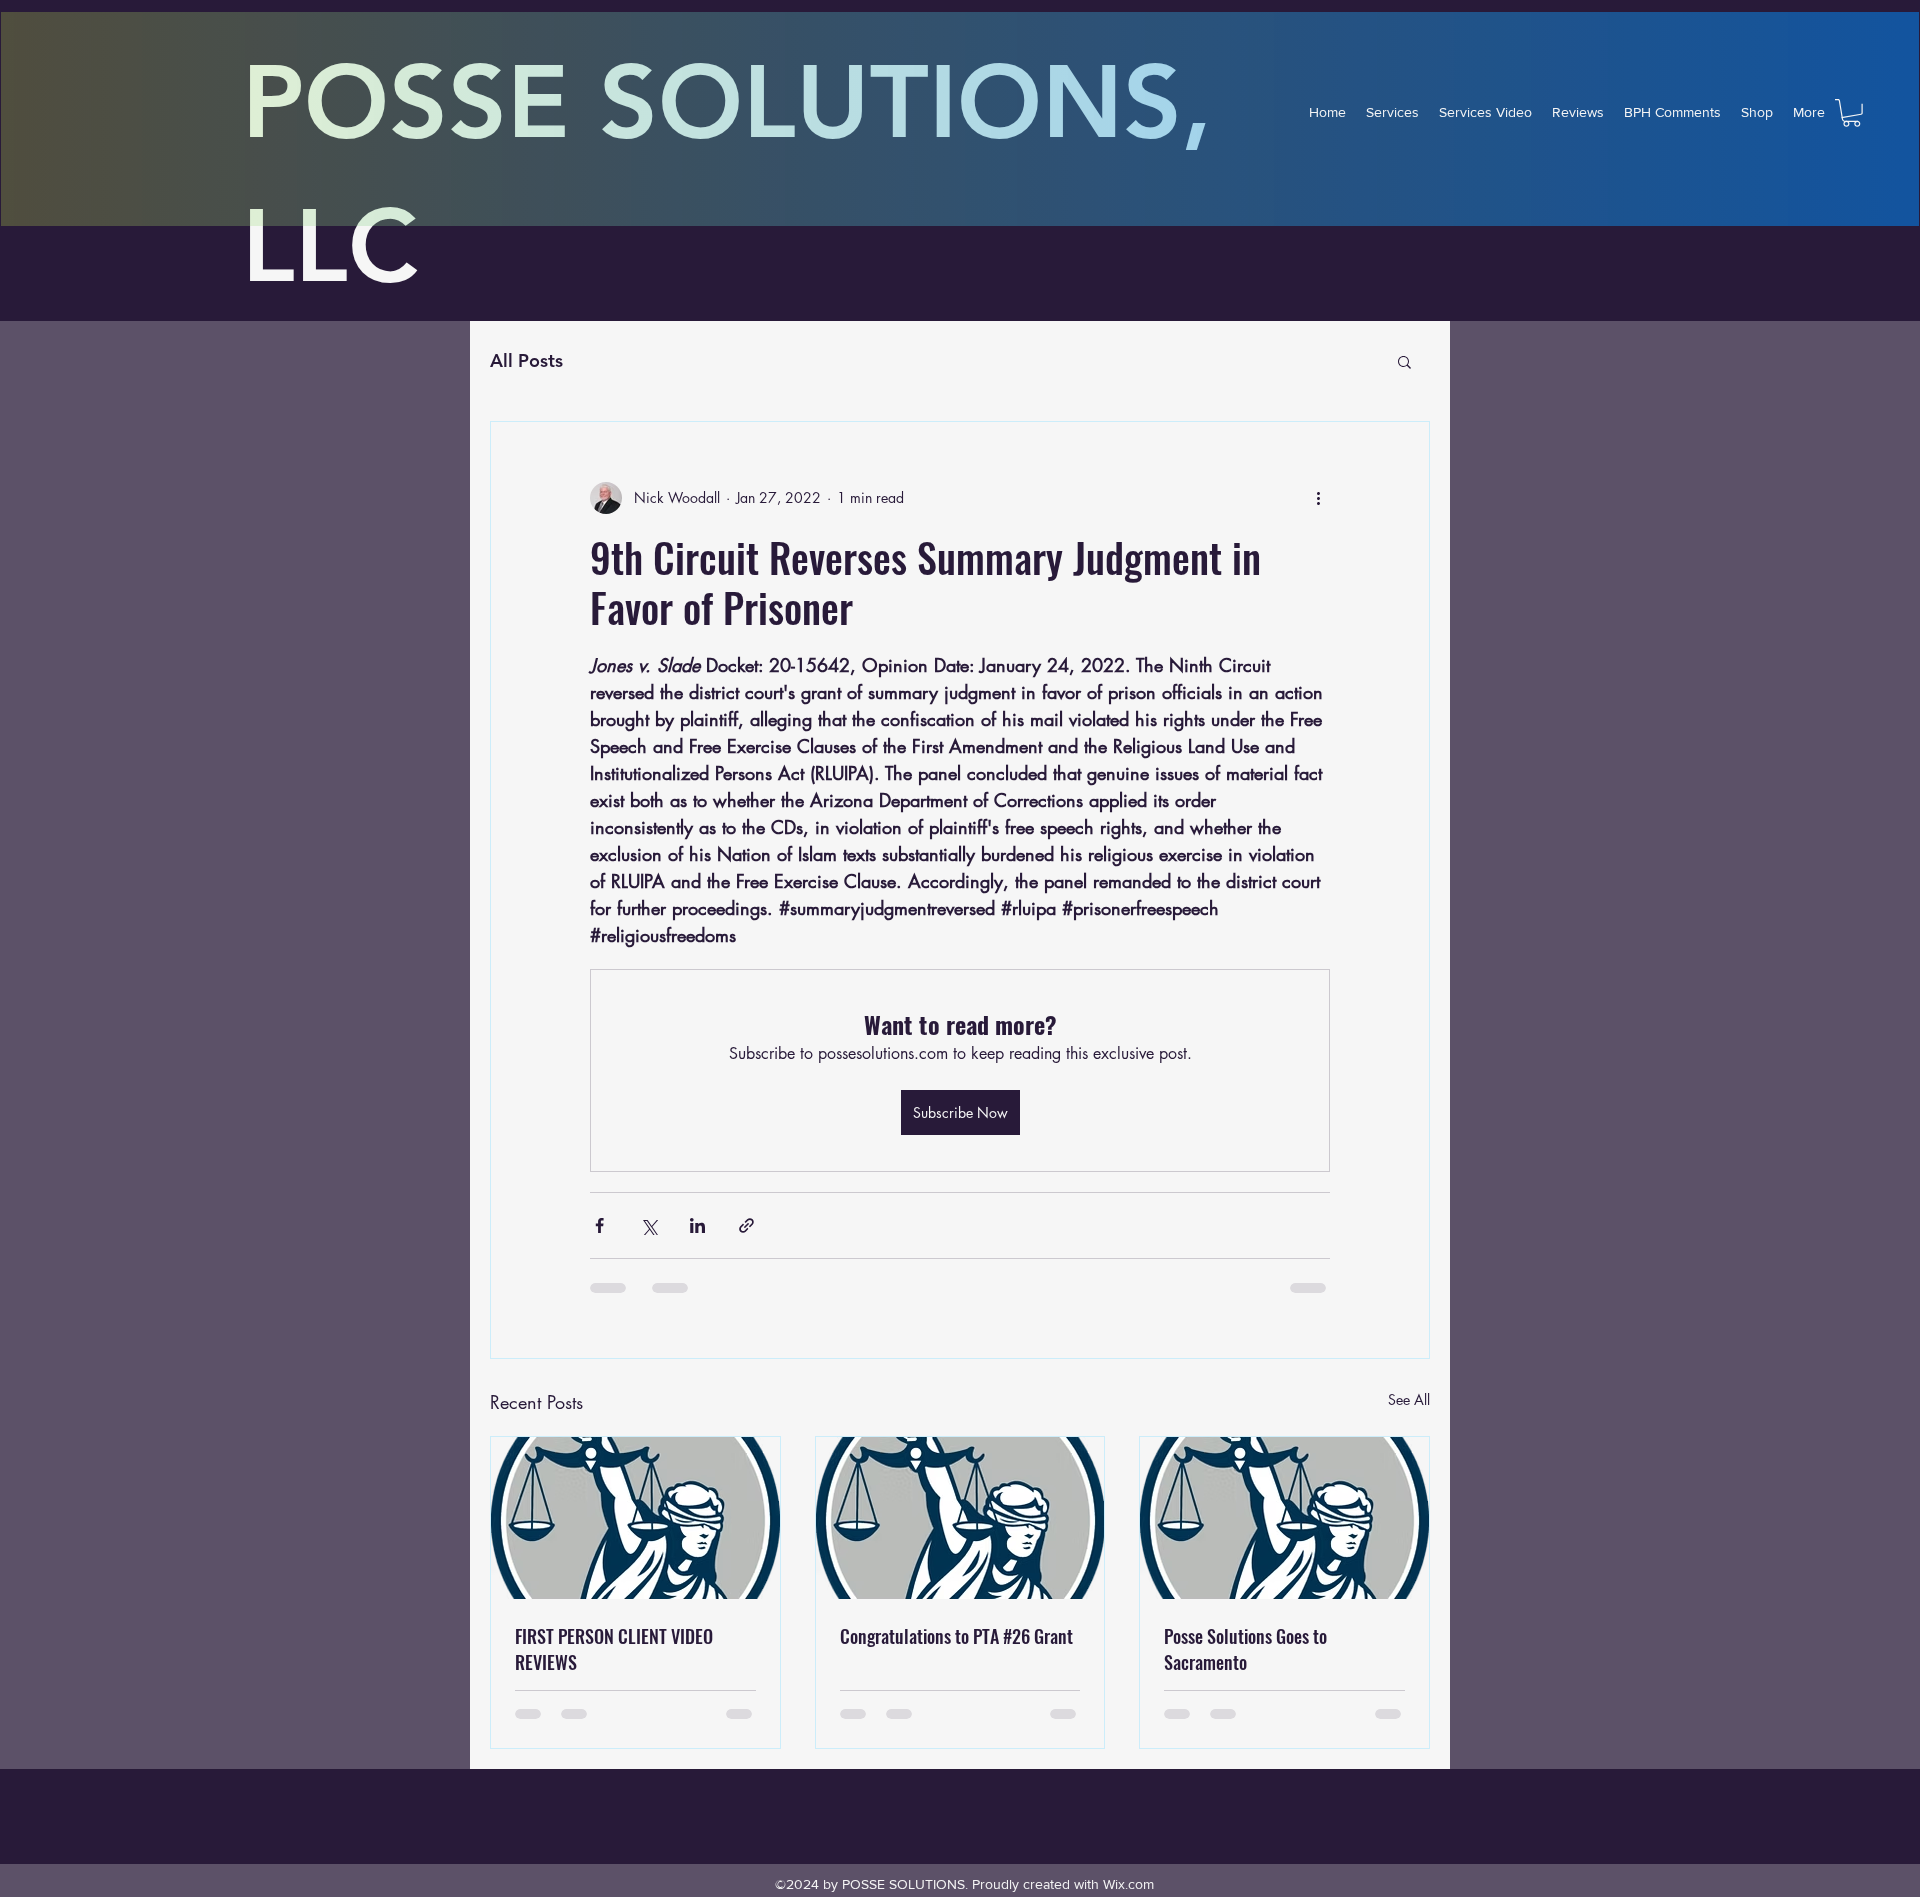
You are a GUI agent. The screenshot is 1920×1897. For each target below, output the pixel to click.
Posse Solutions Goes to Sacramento (1245, 1649)
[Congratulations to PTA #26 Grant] (960, 1518)
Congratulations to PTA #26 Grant (956, 1636)
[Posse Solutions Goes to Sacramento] (1284, 1518)
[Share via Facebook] (599, 1225)
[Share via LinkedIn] (697, 1225)
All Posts (526, 360)
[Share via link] (746, 1225)
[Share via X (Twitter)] (648, 1225)
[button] (1851, 113)
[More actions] (1318, 498)
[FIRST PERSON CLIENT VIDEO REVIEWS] (635, 1518)
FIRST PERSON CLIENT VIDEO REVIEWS (614, 1649)
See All (1409, 1399)
